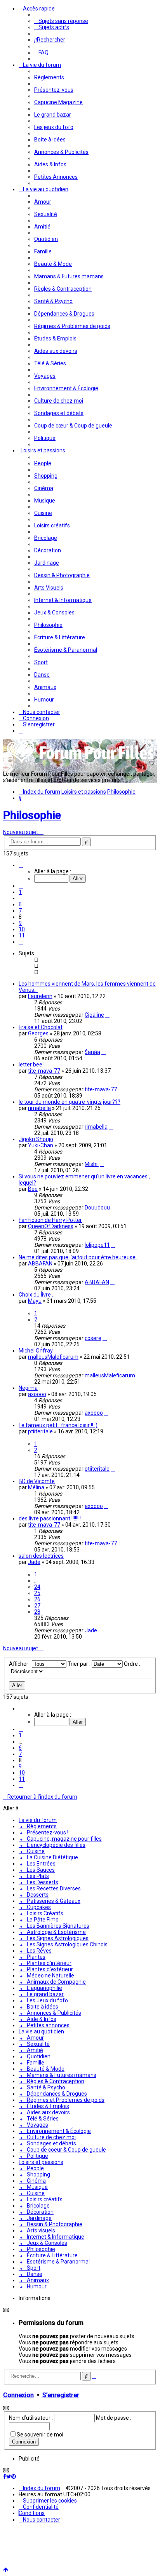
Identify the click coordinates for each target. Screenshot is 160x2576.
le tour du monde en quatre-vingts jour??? (70, 1102)
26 (37, 1599)
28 (37, 1612)
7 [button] (20, 911)
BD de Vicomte (37, 1481)
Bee (33, 1189)
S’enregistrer (61, 2395)
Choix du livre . (36, 1295)
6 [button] (20, 904)
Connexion (18, 2395)
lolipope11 (97, 1245)
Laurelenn (40, 996)
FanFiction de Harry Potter (50, 1220)
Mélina (36, 1487)
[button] (21, 865)
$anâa (92, 1052)
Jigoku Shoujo (36, 1139)
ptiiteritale (40, 1431)
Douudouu (97, 1208)
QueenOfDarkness (51, 1226)
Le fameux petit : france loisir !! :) (58, 1425)
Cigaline (94, 1015)
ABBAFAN (40, 1264)
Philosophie (32, 815)
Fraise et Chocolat (41, 1027)
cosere (93, 1338)
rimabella (39, 1108)
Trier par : (80, 1664)
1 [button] (20, 892)
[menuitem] (61, 21)
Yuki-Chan (41, 1145)
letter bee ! (32, 1065)
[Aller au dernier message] (107, 1015)
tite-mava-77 (44, 1071)
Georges (38, 1033)
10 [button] (22, 929)
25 (37, 1593)
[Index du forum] (81, 762)
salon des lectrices (41, 1556)
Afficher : (20, 1664)
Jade (34, 1562)
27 (37, 1606)
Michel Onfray (36, 1351)
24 (37, 1587)
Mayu (35, 1301)
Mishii (92, 1164)
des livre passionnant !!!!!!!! (50, 1518)
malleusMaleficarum (53, 1357)
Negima (28, 1388)
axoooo (37, 1394)
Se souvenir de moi (40, 2435)
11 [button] (22, 935)
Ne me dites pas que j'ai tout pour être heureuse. (78, 1257)
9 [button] (20, 923)
